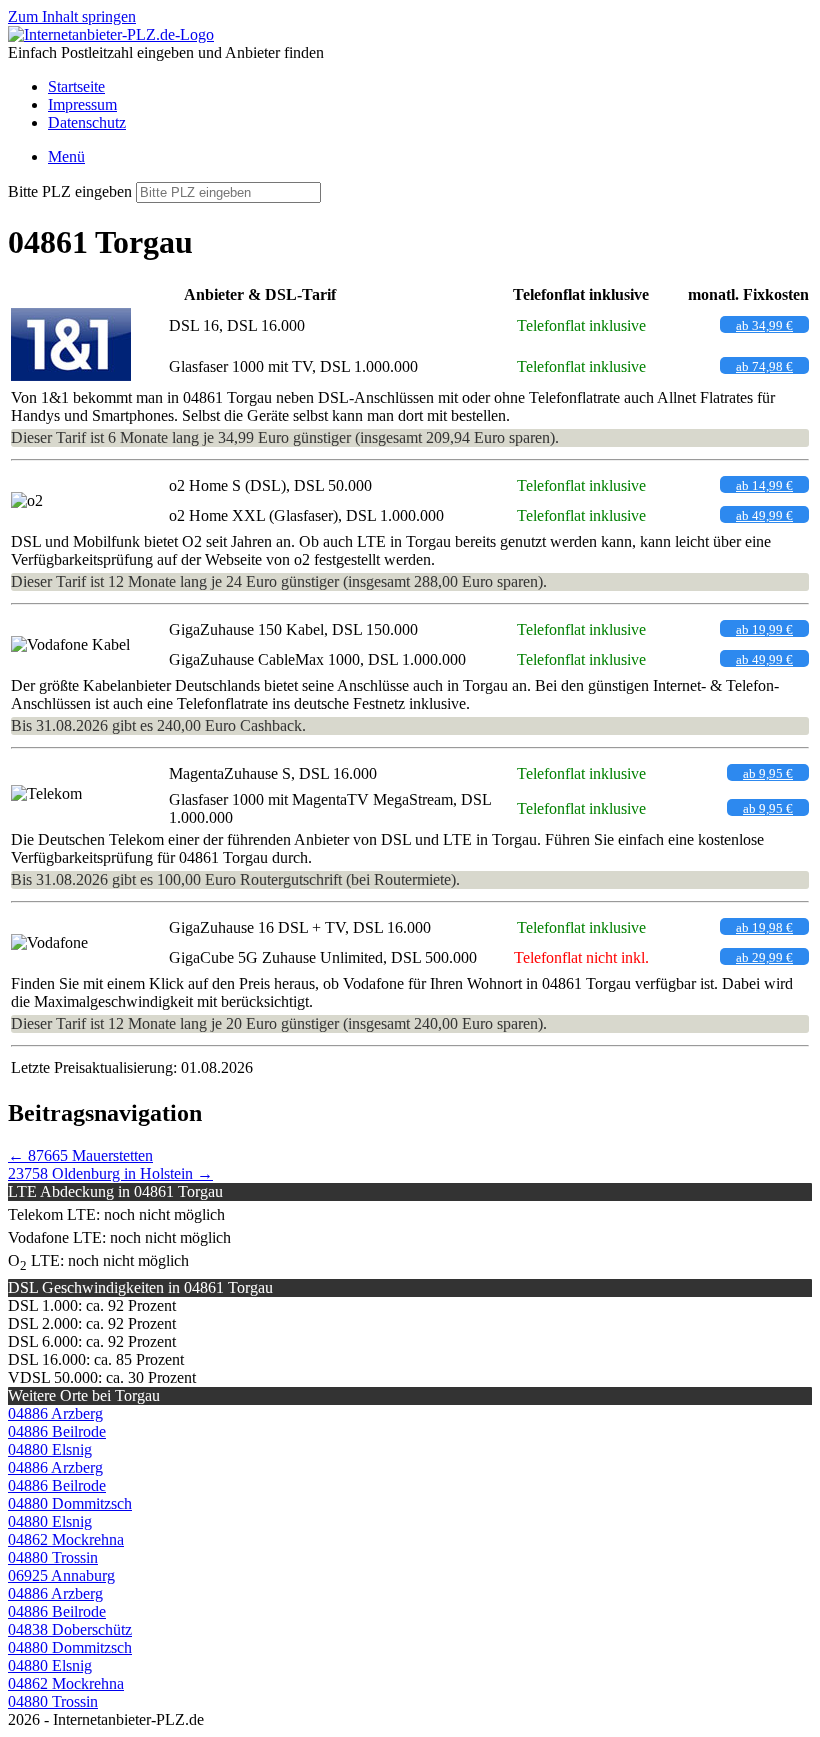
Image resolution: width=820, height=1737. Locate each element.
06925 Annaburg (61, 1575)
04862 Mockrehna (66, 1539)
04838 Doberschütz (70, 1629)
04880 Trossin (53, 1557)
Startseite (76, 86)
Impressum (82, 104)
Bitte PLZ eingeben (70, 191)
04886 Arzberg (55, 1413)
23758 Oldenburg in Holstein (110, 1173)
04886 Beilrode (57, 1431)
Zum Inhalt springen (72, 16)
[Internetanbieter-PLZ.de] (111, 34)
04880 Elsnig (50, 1449)
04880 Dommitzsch (70, 1503)
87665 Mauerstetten (80, 1155)
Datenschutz (87, 122)
